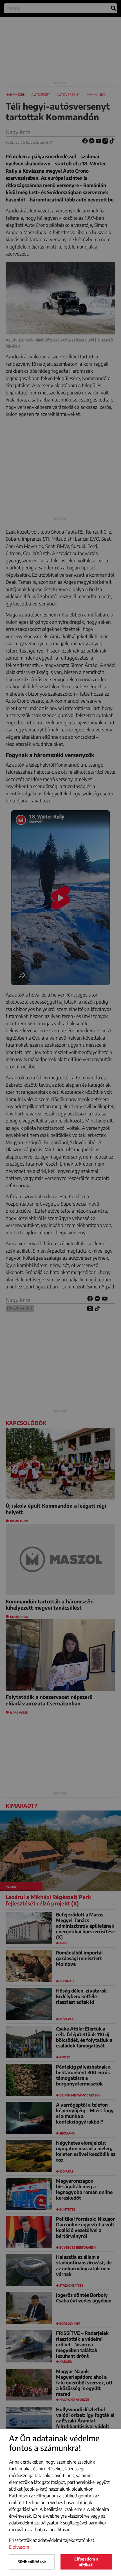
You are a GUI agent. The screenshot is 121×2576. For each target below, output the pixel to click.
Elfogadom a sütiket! (86, 2562)
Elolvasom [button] (19, 2547)
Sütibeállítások (32, 2562)
